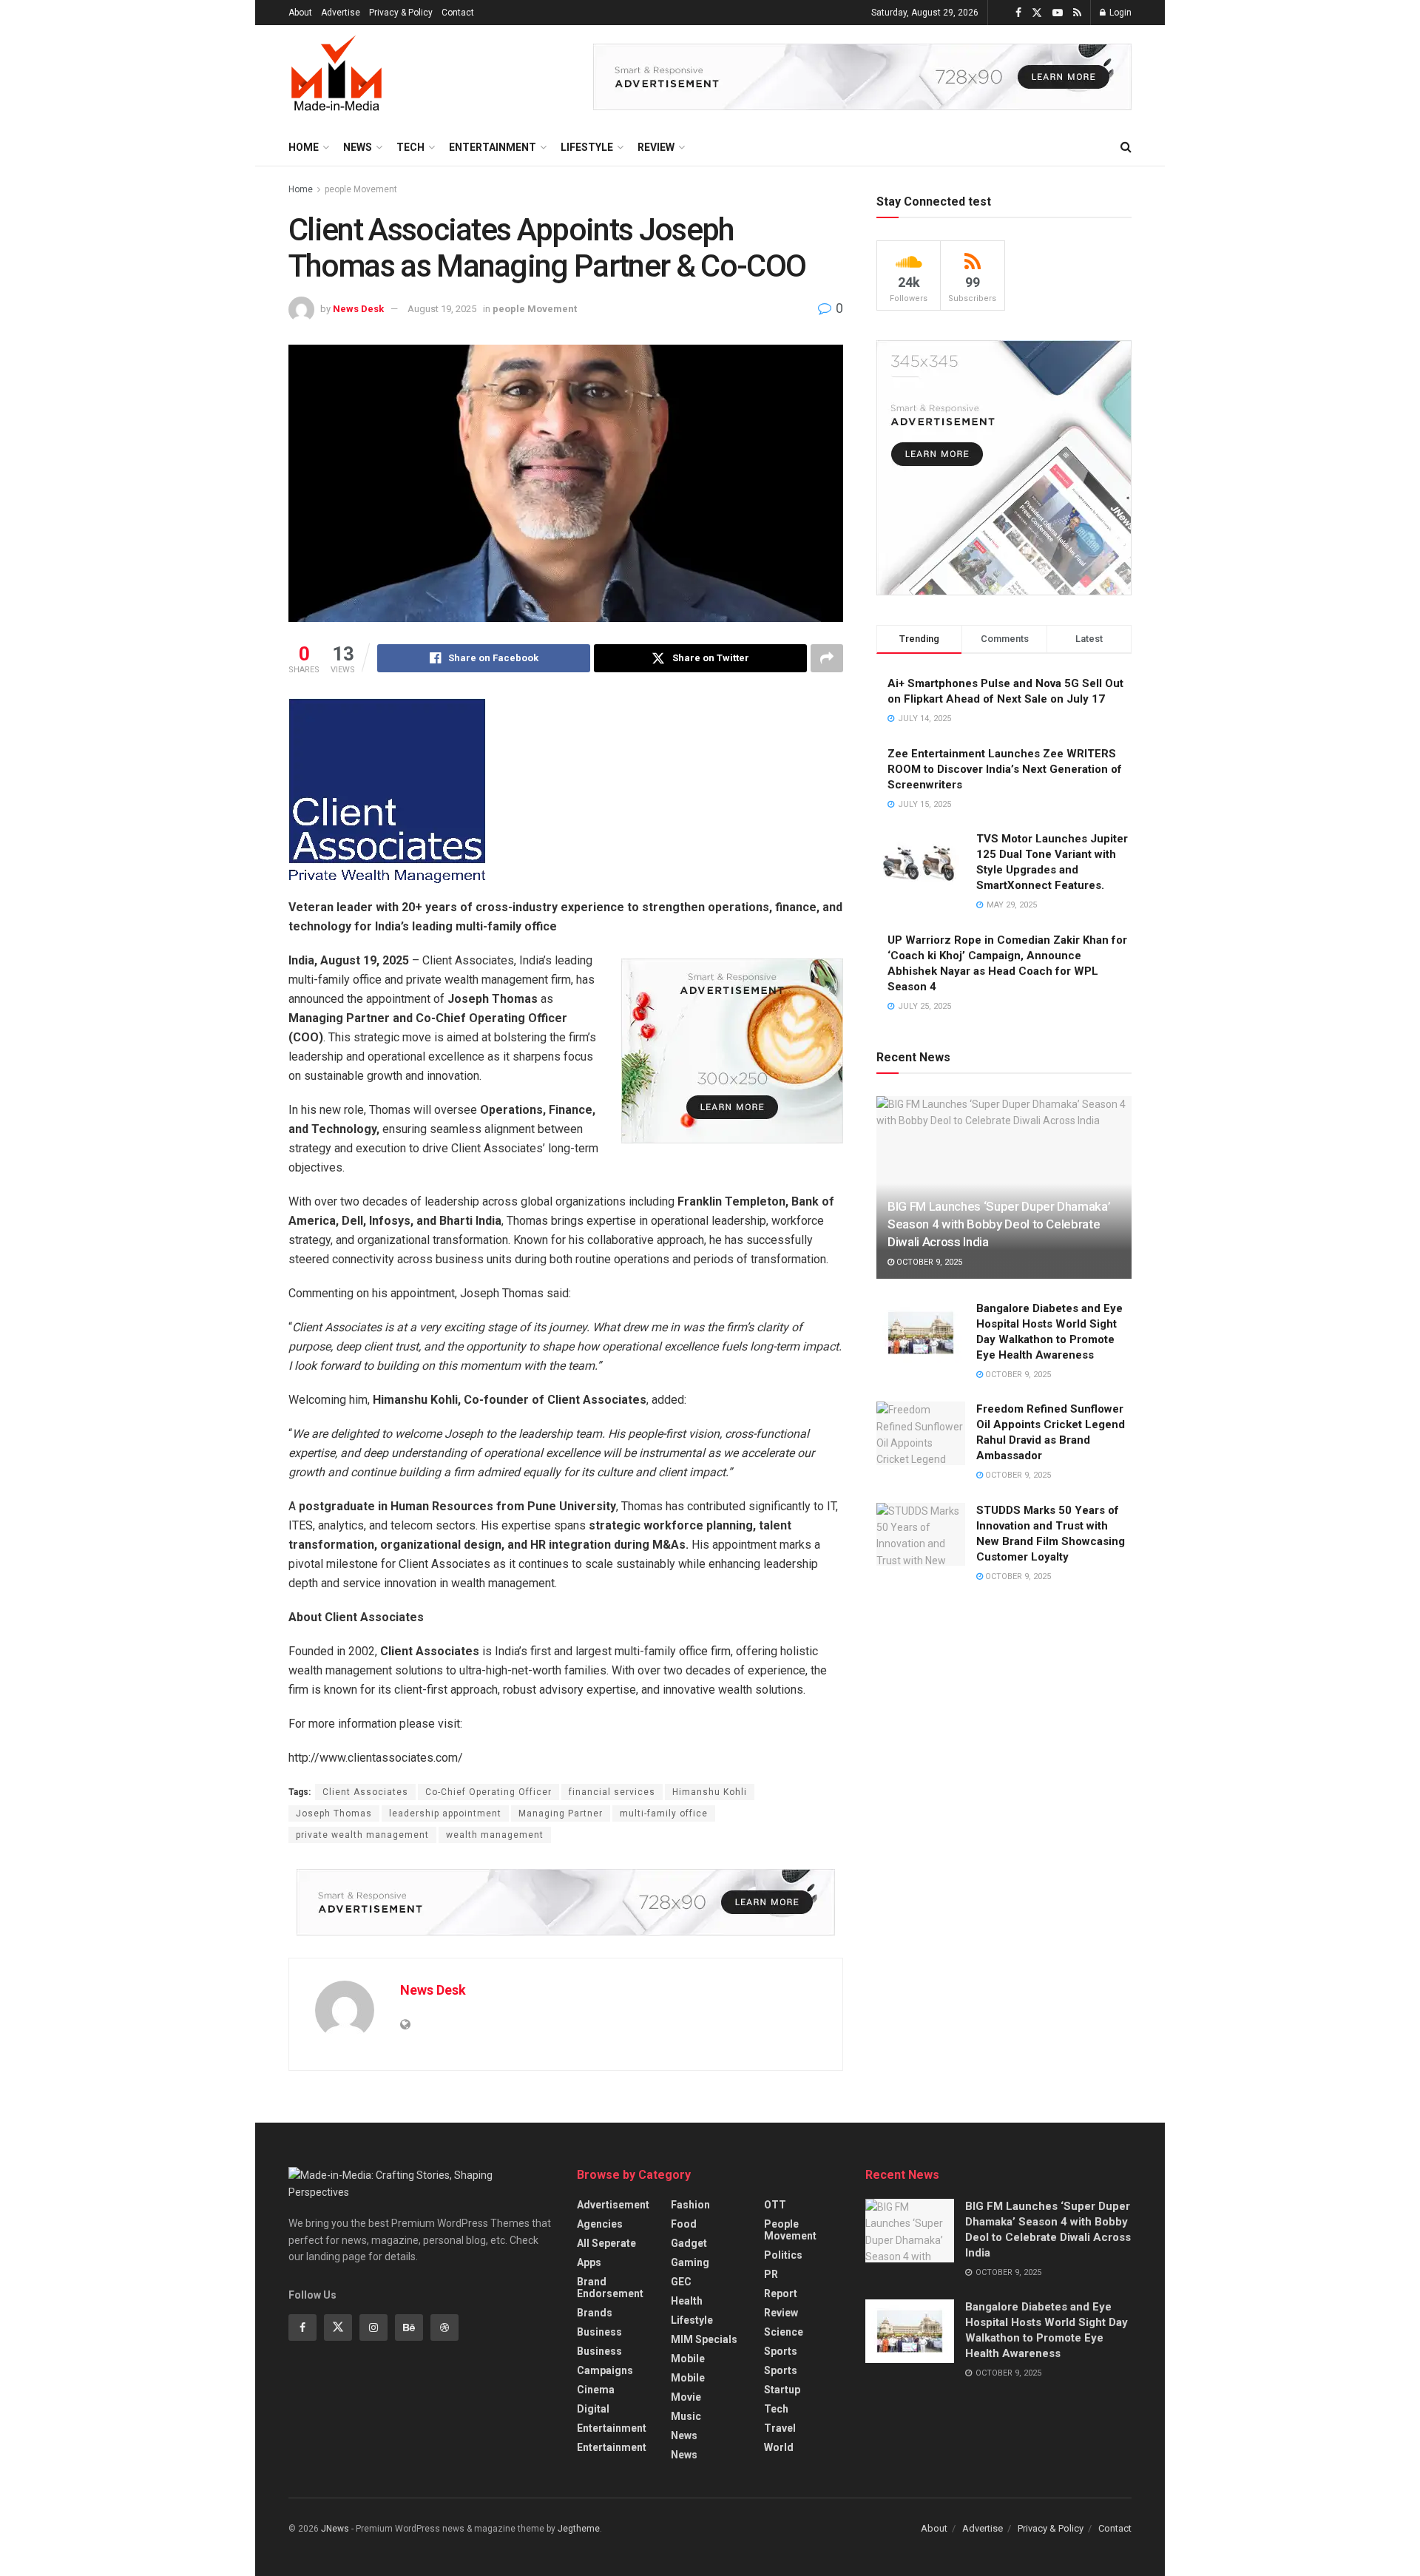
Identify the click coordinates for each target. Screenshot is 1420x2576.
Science (784, 2332)
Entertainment (493, 147)
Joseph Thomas (334, 1813)
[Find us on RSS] (1077, 13)
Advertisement (613, 2205)
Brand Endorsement (610, 2288)
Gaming (690, 2262)
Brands (595, 2313)
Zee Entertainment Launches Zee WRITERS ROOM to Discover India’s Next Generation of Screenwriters (1005, 769)
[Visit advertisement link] (862, 77)
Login (1119, 13)
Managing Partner (561, 1813)
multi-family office (664, 1813)
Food (684, 2224)
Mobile (688, 2359)
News (358, 147)
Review (656, 147)
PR (771, 2274)
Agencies (600, 2224)
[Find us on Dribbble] (444, 2327)
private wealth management (362, 1835)
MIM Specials (704, 2339)
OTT (775, 2205)
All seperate (606, 2243)
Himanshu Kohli (710, 1792)
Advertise (341, 13)
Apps (589, 2262)
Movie (686, 2397)
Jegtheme (579, 2529)
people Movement (361, 189)
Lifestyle (587, 147)
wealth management (495, 1835)
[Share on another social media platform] (827, 658)
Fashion (690, 2205)
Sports (781, 2351)
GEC (681, 2282)
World (779, 2447)
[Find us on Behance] (409, 2327)
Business (599, 2332)
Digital (593, 2409)
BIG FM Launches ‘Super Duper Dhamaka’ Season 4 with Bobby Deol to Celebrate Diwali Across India (999, 1224)
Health (687, 2301)
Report (781, 2293)
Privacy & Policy (401, 13)
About (300, 13)
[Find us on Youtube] (1058, 13)
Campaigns (605, 2370)
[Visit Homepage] (337, 77)
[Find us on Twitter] (1037, 13)
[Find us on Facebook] (1018, 13)
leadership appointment (445, 1813)
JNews (335, 2529)
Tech (410, 147)
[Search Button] (1126, 147)
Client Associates (365, 1792)
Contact (458, 13)
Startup (782, 2390)
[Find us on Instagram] (373, 2327)
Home (304, 147)
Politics (783, 2255)
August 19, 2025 (442, 309)
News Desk (358, 309)
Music (686, 2416)
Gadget (689, 2243)
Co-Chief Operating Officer (488, 1792)
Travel (780, 2428)
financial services (612, 1792)
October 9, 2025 (928, 1262)
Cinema (596, 2390)
